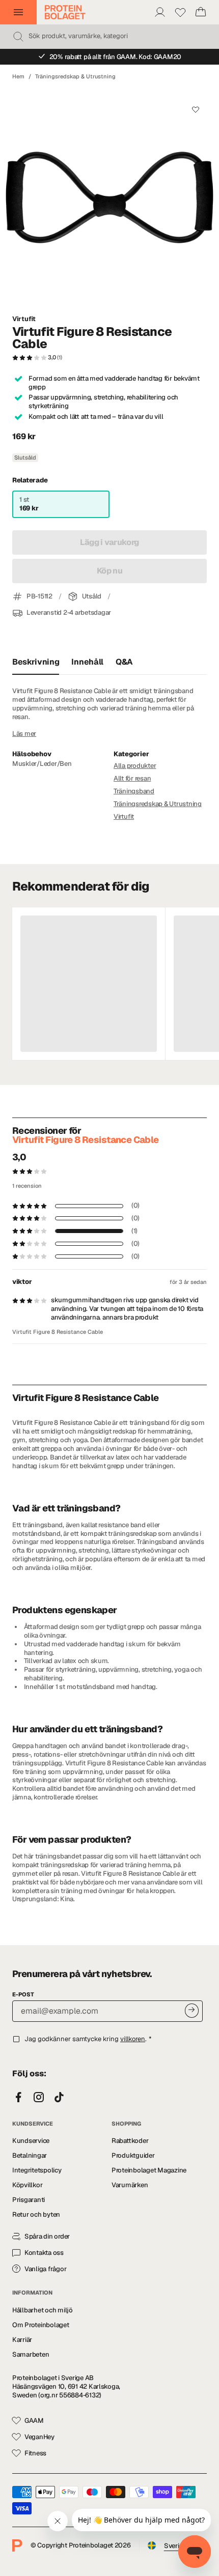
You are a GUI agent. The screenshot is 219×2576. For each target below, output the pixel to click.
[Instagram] (39, 2098)
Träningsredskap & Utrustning (75, 76)
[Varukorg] (201, 12)
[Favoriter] (180, 12)
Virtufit (24, 319)
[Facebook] (18, 2098)
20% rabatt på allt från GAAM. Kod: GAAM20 (116, 57)
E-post (23, 1994)
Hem (18, 76)
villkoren (133, 2039)
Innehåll (87, 662)
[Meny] (18, 12)
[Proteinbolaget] (65, 12)
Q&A (124, 662)
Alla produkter (135, 766)
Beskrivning (36, 662)
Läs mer (24, 734)
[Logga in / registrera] (160, 12)
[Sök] (18, 37)
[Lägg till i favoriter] (195, 110)
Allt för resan (132, 778)
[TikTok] (59, 2098)
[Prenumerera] (192, 2010)
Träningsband (134, 791)
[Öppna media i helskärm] (109, 197)
